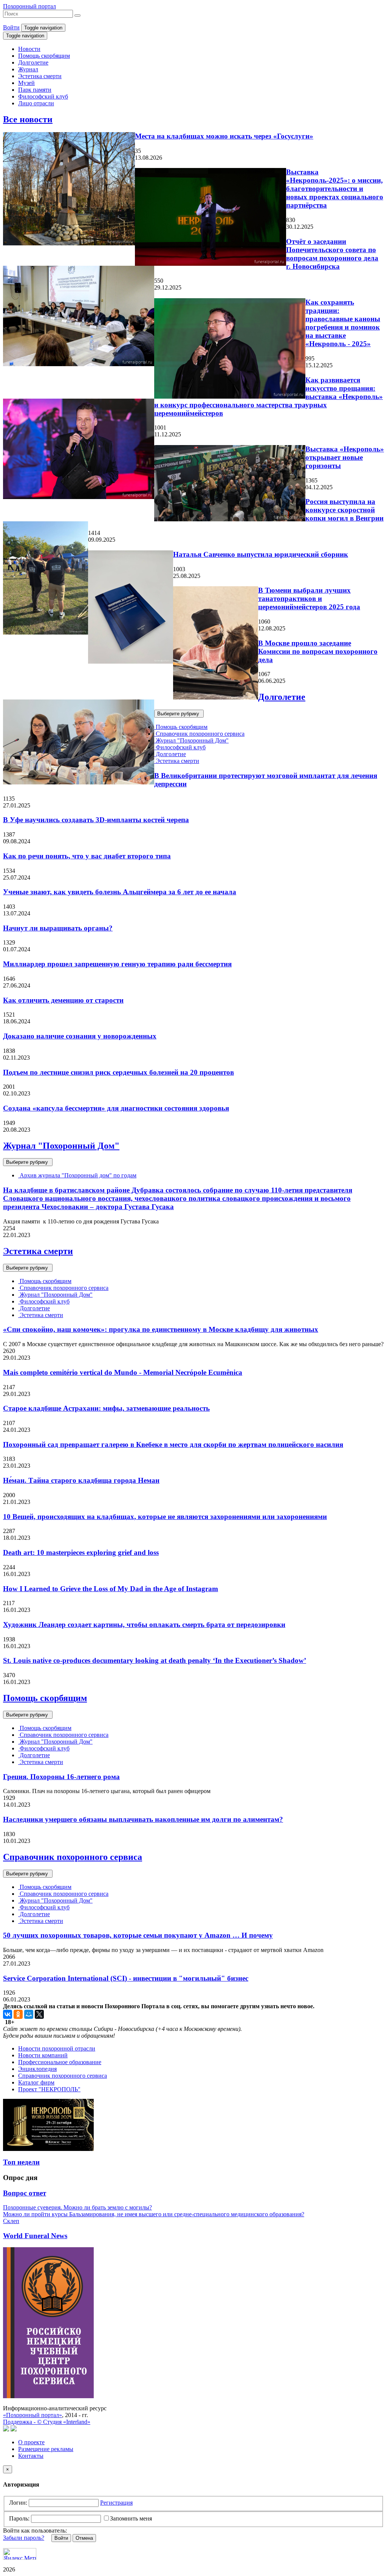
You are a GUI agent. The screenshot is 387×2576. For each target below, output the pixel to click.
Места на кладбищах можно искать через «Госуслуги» (224, 136)
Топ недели (21, 2162)
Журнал (28, 69)
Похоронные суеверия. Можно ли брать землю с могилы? (77, 2207)
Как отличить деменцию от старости (63, 1000)
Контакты (31, 2456)
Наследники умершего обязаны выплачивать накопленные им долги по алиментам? (143, 1819)
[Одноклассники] (18, 2014)
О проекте (31, 2442)
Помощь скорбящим (44, 56)
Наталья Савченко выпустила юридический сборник (261, 554)
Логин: (18, 2503)
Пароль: (19, 2518)
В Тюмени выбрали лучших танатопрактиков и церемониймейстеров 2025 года (309, 599)
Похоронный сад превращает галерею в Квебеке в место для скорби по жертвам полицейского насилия (173, 1444)
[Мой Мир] (29, 2014)
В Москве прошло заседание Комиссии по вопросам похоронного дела (318, 651)
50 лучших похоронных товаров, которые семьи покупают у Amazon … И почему (138, 1935)
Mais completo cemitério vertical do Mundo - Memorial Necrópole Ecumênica (123, 1372)
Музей (26, 83)
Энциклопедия (37, 2069)
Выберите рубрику (179, 714)
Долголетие (33, 62)
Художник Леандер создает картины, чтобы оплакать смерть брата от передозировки (144, 1625)
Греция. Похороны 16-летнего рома (61, 1777)
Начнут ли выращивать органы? (58, 928)
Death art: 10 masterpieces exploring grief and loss (81, 1552)
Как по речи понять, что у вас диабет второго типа (87, 856)
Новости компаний (43, 2055)
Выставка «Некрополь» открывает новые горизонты (345, 457)
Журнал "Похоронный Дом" (191, 740)
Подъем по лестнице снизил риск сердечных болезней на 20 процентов (118, 1072)
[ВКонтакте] (8, 2014)
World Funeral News (35, 2236)
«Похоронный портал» (33, 2415)
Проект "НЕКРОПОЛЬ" (49, 2089)
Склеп (11, 2221)
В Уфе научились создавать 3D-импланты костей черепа (96, 820)
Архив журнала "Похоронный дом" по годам (77, 1175)
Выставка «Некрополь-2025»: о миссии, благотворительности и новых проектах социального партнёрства (335, 189)
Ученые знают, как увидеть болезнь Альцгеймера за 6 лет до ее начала (120, 892)
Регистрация (116, 2503)
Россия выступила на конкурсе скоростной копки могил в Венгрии (344, 510)
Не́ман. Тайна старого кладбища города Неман (81, 1480)
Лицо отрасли (36, 103)
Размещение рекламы (46, 2449)
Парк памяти (35, 90)
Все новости (28, 119)
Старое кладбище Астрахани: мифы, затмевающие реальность (106, 1408)
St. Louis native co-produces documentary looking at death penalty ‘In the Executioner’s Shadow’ (155, 1660)
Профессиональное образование (60, 2062)
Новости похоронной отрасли (57, 2048)
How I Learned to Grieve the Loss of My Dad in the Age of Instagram (111, 1589)
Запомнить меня (131, 2518)
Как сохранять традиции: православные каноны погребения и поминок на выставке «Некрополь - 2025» (343, 323)
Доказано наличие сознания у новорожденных (80, 1036)
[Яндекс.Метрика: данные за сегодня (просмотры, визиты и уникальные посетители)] (20, 2554)
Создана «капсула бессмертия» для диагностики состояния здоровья (116, 1108)
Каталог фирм (36, 2082)
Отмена (84, 2538)
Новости (29, 49)
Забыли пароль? (24, 2538)
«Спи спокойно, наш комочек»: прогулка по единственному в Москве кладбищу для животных (161, 1329)
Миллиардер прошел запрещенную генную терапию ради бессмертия (117, 964)
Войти (11, 27)
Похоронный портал (29, 6)
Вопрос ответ (25, 2193)
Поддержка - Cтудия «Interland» (47, 2422)
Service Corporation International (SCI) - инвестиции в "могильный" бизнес (126, 1978)
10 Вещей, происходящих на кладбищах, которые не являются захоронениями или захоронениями (165, 1517)
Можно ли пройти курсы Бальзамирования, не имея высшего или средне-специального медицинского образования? (154, 2214)
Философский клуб (43, 96)
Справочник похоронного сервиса (199, 734)
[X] (39, 2014)
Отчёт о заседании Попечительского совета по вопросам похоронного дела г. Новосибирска (332, 254)
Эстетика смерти (40, 76)
